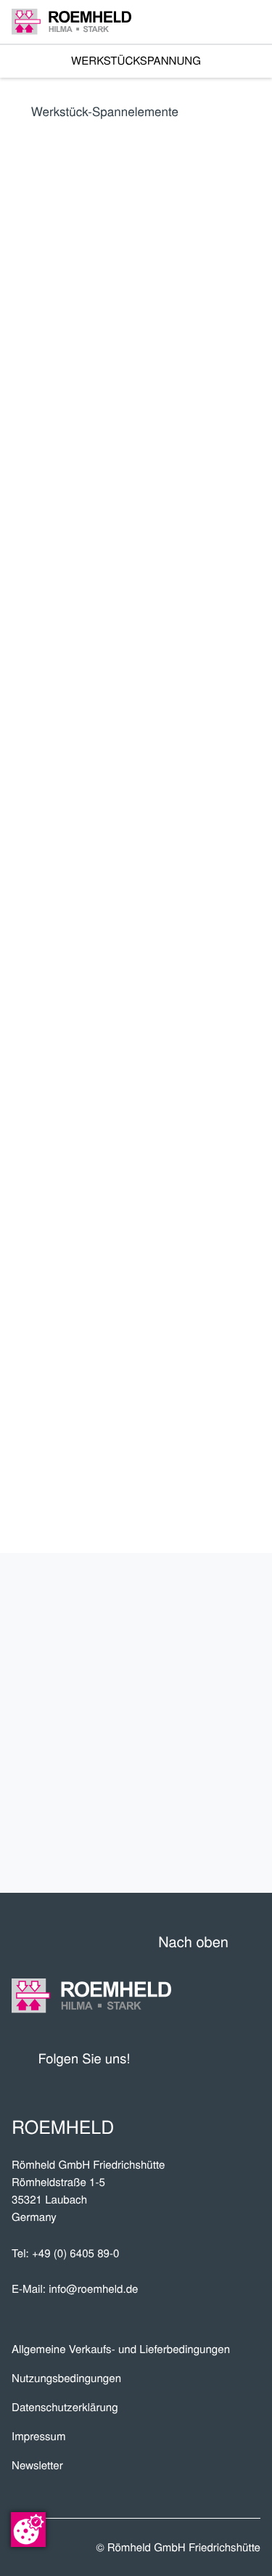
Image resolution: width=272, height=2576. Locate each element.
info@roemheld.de (93, 2289)
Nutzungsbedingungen (66, 2378)
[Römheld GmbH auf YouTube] (163, 2058)
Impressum (39, 2436)
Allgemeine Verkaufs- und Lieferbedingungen (121, 2349)
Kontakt (218, 1795)
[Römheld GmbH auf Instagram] (250, 2058)
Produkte (210, 1605)
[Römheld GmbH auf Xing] (223, 2058)
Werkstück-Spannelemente (105, 111)
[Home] (71, 21)
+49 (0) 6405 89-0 (75, 2253)
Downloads (201, 1843)
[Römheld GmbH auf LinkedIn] (195, 2058)
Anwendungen (187, 1700)
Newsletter (37, 2465)
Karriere (214, 1652)
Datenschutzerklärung (65, 2407)
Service (221, 1748)
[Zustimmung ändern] (28, 2530)
